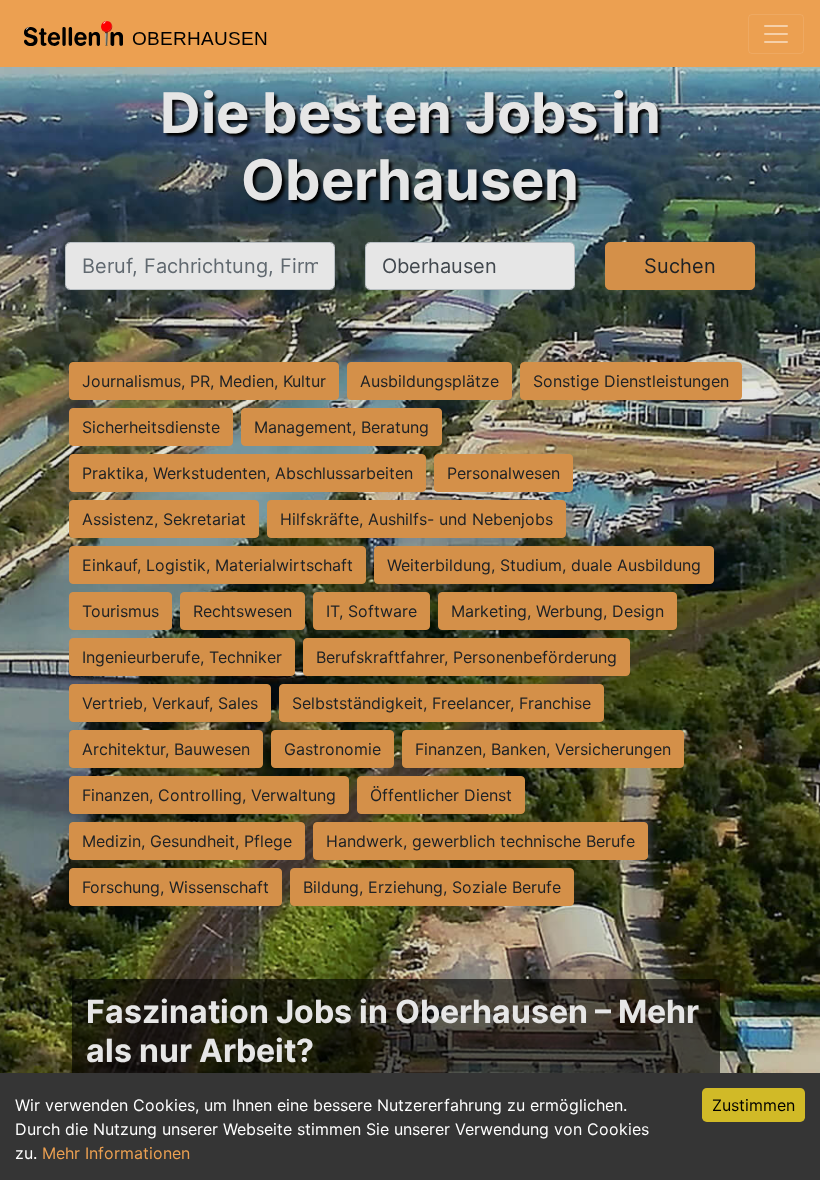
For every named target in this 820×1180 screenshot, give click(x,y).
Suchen (680, 266)
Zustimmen (753, 1105)
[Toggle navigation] (776, 34)
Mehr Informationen (116, 1153)
